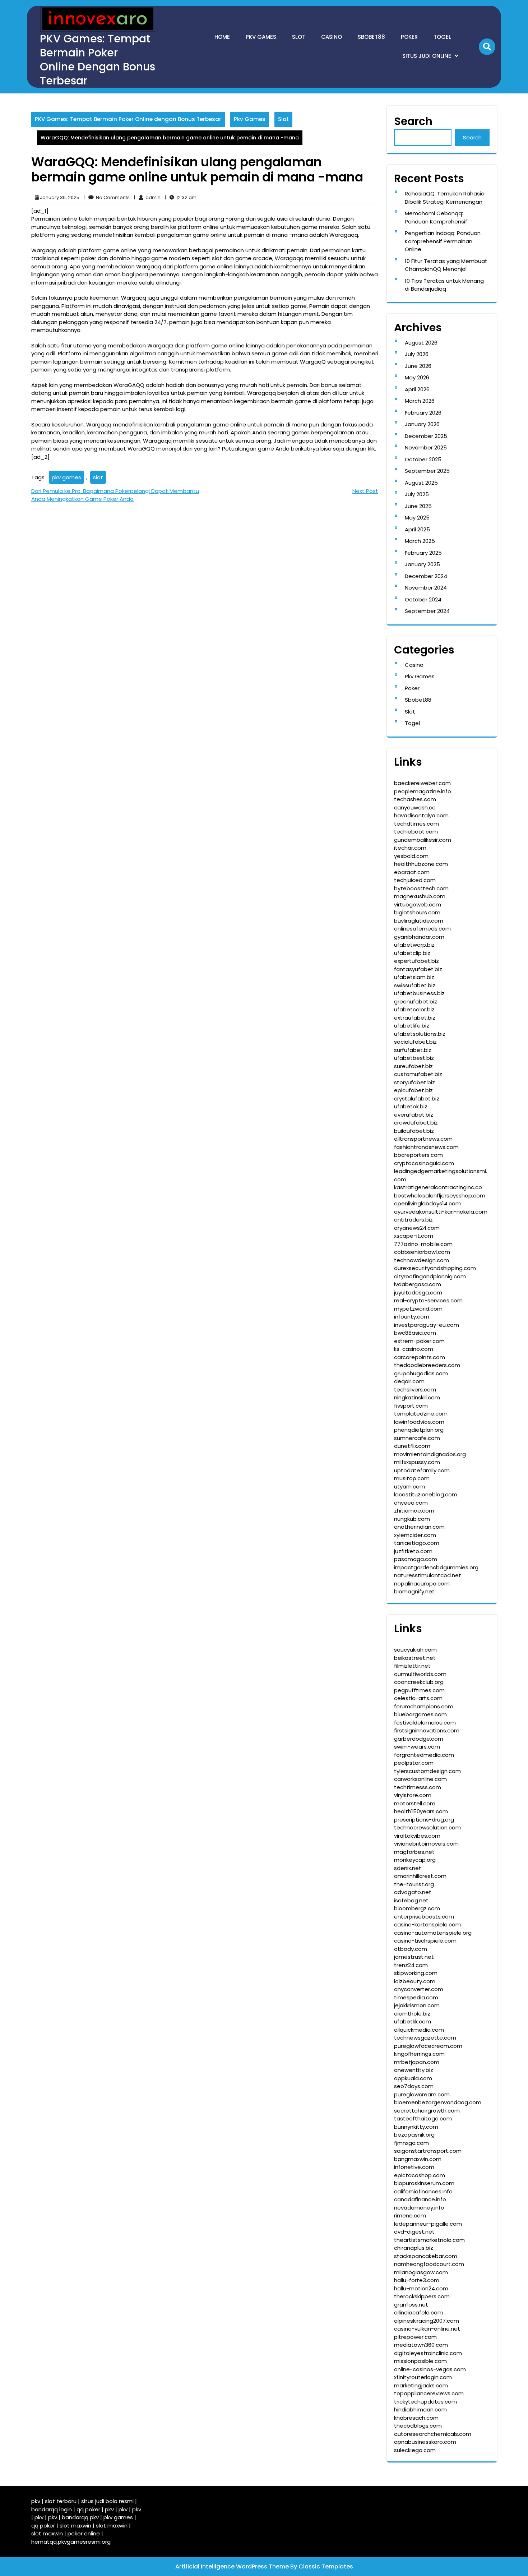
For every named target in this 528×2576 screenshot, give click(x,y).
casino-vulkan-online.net (427, 2329)
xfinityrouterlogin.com (423, 2377)
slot (98, 477)
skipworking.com (416, 1973)
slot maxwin (75, 2526)
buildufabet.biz (414, 1131)
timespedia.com (416, 1997)
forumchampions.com (424, 1706)
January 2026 (422, 424)
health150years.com (421, 1811)
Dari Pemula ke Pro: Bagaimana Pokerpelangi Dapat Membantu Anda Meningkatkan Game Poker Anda (115, 495)
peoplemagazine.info (423, 791)
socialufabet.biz (415, 1042)
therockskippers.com (422, 2296)
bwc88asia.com (415, 1333)
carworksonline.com (420, 1779)
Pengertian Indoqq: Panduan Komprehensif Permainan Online (443, 241)
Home (222, 37)
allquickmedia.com (419, 2030)
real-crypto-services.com (428, 1300)
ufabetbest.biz (414, 1058)
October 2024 (423, 599)
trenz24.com (411, 1965)
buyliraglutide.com (419, 921)
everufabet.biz (414, 1115)
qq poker (88, 2509)
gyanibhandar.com (419, 937)
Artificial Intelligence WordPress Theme (233, 2566)
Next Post (365, 491)
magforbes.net (414, 1852)
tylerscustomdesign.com (427, 1771)
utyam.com (409, 1486)
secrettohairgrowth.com (427, 2111)
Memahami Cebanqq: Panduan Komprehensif (436, 217)
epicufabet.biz (413, 1090)
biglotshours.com (417, 912)
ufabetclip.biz (412, 953)
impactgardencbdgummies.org (436, 1567)
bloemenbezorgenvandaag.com (438, 2102)
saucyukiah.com (415, 1650)
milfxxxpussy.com (417, 1462)
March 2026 (420, 401)
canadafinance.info (420, 2199)
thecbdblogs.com (418, 2426)
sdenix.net (408, 1868)
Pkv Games (261, 37)
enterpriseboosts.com (424, 1917)
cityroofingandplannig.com (430, 1276)
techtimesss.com (418, 1787)
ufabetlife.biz (412, 1026)
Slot (299, 37)
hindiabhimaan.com (420, 2409)
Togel (442, 37)
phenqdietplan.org (419, 1430)
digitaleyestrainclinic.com (428, 2353)
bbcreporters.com (418, 1155)
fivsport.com (411, 1406)
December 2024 (426, 576)
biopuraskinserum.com (424, 2183)
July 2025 (417, 494)
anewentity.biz (414, 2070)
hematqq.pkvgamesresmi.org (71, 2542)
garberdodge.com (419, 1739)
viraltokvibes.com (417, 1836)
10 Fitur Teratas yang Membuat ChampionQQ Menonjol (446, 265)
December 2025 (426, 436)
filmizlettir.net (412, 1666)
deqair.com (409, 1381)
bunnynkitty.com (416, 2127)
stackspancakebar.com (426, 2256)
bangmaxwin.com (418, 2159)
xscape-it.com (414, 1236)
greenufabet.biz (416, 1001)
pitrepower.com (415, 2337)
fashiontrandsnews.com (426, 1147)
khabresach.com (416, 2418)
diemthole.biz (412, 2014)
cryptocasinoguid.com (424, 1163)
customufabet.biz (418, 1074)
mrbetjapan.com (417, 2062)
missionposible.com (420, 2361)
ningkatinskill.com (417, 1397)
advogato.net (413, 1892)
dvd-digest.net (414, 2232)
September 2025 (427, 471)
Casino (332, 37)
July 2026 (417, 354)
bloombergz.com (417, 1908)
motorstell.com (415, 1803)
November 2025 (426, 447)
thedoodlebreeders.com (427, 1365)
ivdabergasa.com (418, 1284)
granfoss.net (411, 2305)
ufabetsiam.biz (414, 977)
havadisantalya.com (421, 815)
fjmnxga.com (411, 2143)
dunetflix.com (412, 1446)
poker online (84, 2533)
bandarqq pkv (80, 2517)
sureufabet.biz (413, 1066)
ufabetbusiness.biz (419, 993)
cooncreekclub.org (419, 1682)
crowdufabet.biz (416, 1123)
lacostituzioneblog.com (426, 1494)
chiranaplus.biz (414, 2248)
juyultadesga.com (418, 1292)
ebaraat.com (412, 872)
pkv (36, 2501)
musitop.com (412, 1478)
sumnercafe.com (417, 1438)
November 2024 (426, 588)
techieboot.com (416, 832)
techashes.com (415, 799)
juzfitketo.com (413, 1551)
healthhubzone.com (421, 864)
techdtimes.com (416, 824)
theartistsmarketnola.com (429, 2240)
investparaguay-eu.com (427, 1325)
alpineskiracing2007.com (427, 2321)
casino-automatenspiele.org (433, 1933)
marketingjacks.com (421, 2385)
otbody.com (411, 1949)
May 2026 (417, 377)
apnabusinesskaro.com (425, 2442)
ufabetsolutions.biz (420, 1034)
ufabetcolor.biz (414, 1009)
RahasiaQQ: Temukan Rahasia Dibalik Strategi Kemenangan (445, 198)
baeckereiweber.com (422, 783)
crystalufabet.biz (417, 1098)
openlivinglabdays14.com (427, 1203)
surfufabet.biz (413, 1050)
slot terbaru (61, 2501)
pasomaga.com (416, 1559)
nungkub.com (412, 1519)
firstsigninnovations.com (427, 1730)
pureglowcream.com (422, 2094)
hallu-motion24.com (421, 2288)
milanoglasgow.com (421, 2272)
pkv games (66, 477)
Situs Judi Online (427, 56)
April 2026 (417, 389)
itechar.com (410, 848)
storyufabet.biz (414, 1082)
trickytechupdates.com (425, 2402)
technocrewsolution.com (427, 1827)
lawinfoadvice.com (419, 1422)
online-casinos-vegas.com (430, 2369)
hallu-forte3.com (417, 2280)
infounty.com (412, 1317)
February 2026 (423, 413)
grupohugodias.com (421, 1373)
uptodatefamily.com (422, 1470)
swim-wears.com (417, 1747)
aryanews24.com (417, 1228)
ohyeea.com (411, 1503)
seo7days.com (414, 2086)
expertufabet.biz (416, 961)
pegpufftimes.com (419, 1690)
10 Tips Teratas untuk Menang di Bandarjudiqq (444, 285)
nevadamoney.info (419, 2208)
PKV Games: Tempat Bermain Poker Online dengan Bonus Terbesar (98, 60)
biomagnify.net (414, 1591)
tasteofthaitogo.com (423, 2118)
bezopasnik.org (414, 2135)
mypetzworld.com (418, 1309)
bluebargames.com (420, 1714)
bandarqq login (52, 2509)
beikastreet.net (415, 1658)
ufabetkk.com (413, 2021)
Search (413, 121)
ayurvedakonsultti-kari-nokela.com (441, 1212)
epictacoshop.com (420, 2175)
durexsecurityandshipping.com (435, 1268)
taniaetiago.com (417, 1543)
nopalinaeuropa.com (422, 1584)
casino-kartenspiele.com (427, 1924)
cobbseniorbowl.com (422, 1252)
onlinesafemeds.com (422, 929)
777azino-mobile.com (423, 1244)
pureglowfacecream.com (428, 2046)
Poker (409, 37)
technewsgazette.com (425, 2038)
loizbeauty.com (415, 1981)
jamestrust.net (414, 1957)
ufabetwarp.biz (414, 945)
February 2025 (423, 553)
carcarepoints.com (420, 1357)
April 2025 (417, 529)
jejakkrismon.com (417, 2005)
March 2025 (420, 541)
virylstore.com (413, 1795)
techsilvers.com (415, 1389)
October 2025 (423, 459)
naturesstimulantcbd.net (428, 1575)
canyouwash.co (415, 807)
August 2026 (421, 343)
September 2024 (427, 611)
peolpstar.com (414, 1763)
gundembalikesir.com (423, 840)
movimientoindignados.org (430, 1454)
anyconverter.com (419, 1989)
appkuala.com (413, 2078)
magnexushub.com (420, 896)
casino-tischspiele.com (425, 1941)
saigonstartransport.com (428, 2151)
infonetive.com (414, 2167)
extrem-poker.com (419, 1341)
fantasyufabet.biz (418, 969)
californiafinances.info (423, 2191)
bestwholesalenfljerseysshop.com (440, 1195)
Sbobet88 (371, 37)
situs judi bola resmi (107, 2501)
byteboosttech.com (421, 888)
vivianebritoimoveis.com (426, 1844)
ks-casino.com (414, 1349)
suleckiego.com (415, 2450)
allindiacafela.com (418, 2312)
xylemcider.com (415, 1535)
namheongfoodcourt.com (429, 2264)
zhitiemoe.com (414, 1511)
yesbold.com (411, 856)
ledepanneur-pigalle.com (428, 2224)
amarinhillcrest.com (420, 1876)
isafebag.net (411, 1900)
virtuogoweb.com (418, 904)
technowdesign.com (422, 1260)
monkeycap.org (415, 1860)
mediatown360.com (421, 2345)
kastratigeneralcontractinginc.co (438, 1187)
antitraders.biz (413, 1220)
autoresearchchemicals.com (433, 2434)
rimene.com (410, 2215)
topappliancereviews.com (429, 2393)
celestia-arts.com (418, 1698)
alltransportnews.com (423, 1139)
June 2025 (418, 506)
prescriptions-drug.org (424, 1820)
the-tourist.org (414, 1884)
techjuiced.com (415, 880)
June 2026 (418, 366)
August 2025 (421, 483)
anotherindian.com (419, 1527)
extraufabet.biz (415, 1018)
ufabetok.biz (411, 1106)
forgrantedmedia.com (424, 1755)
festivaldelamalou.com (425, 1723)
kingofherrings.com (419, 2054)
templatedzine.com (421, 1414)
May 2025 (417, 518)
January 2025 (422, 564)
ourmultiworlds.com (420, 1674)
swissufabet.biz (415, 985)
